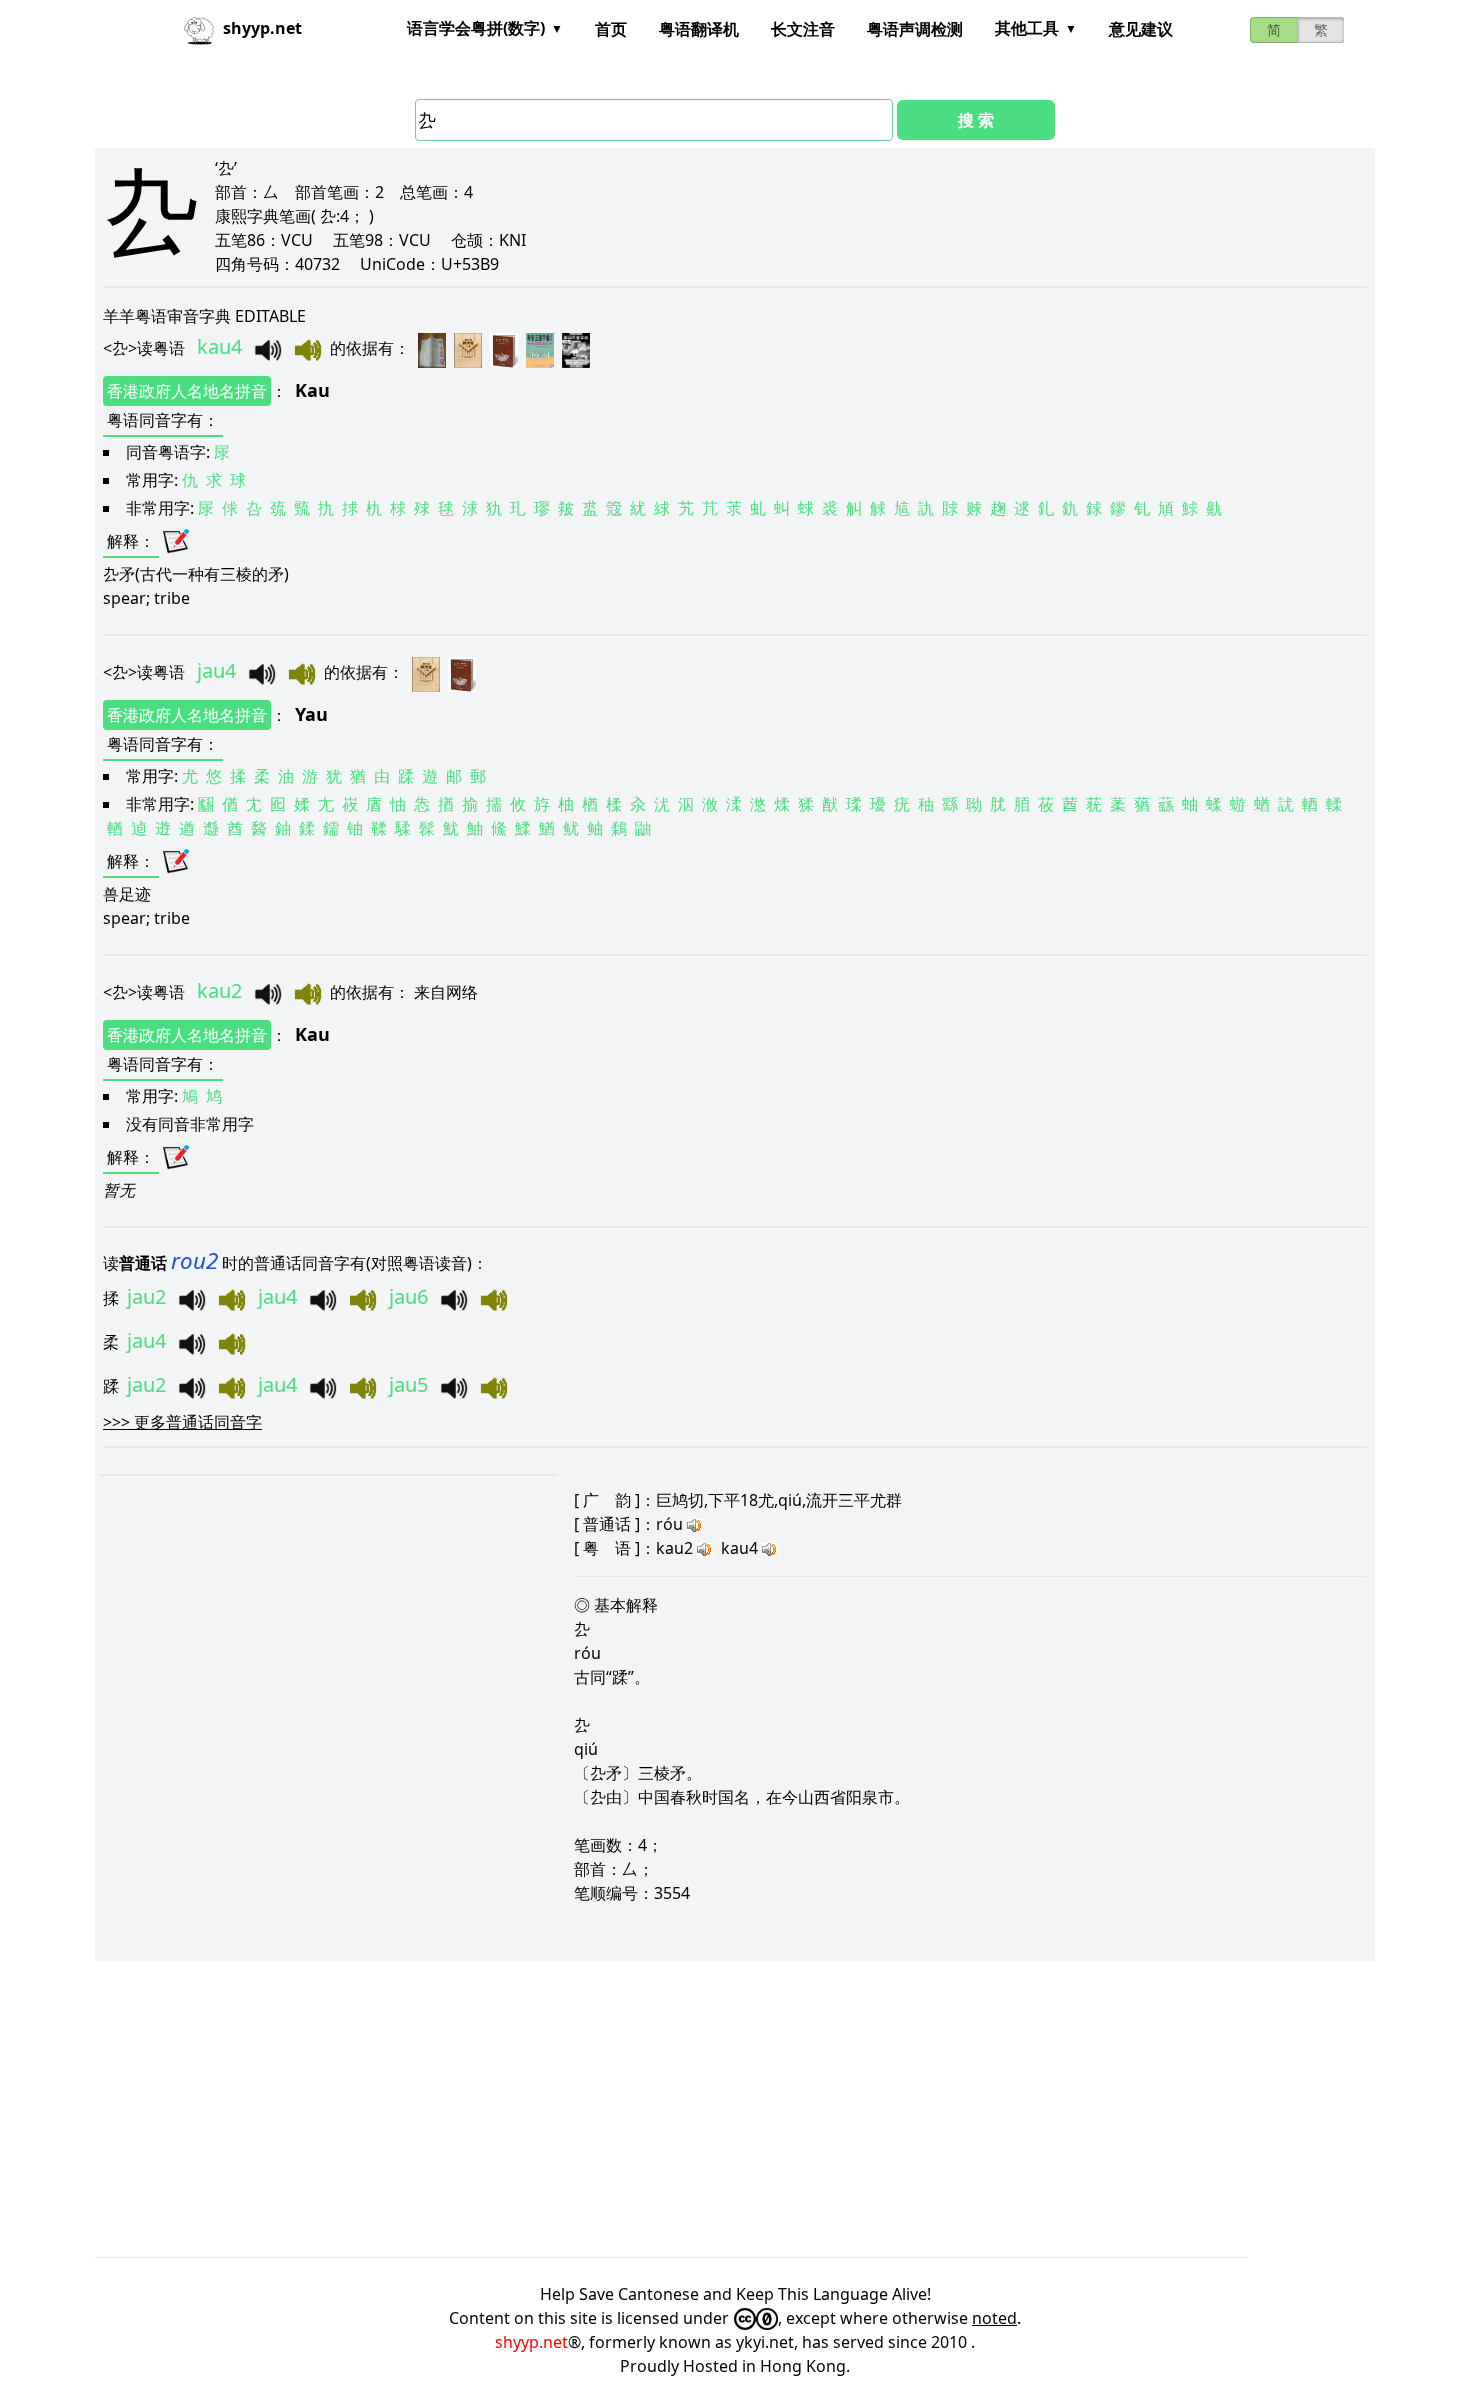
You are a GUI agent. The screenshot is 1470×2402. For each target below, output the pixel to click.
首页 (611, 29)
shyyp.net (531, 2342)
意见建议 (1141, 29)
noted (994, 2318)
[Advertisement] (695, 2109)
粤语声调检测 (915, 29)
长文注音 (803, 29)
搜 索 (976, 120)
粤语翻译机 (699, 29)
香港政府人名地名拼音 (187, 391)
